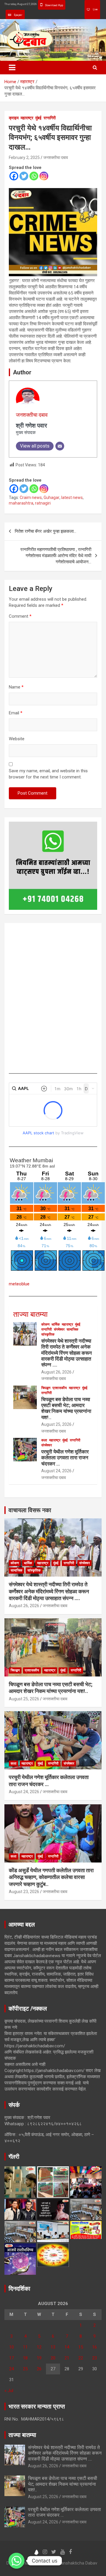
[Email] (60, 446)
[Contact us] (16, 2561)
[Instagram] (44, 176)
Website (17, 739)
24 (11, 2369)
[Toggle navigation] (12, 68)
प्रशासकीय (60, 1388)
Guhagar (52, 498)
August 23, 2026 (24, 1892)
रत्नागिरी (50, 118)
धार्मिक (56, 1324)
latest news (72, 498)
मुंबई (38, 118)
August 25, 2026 (56, 1424)
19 (39, 2358)
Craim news (31, 498)
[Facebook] (14, 176)
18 (25, 2358)
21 (67, 2358)
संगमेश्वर (59, 1329)
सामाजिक (72, 1329)
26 (39, 2369)
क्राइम (14, 118)
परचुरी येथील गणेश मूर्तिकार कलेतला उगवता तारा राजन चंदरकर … (65, 1458)
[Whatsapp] (34, 176)
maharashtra (21, 503)
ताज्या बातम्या (30, 1314)
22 (81, 2358)
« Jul (9, 2391)
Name (16, 687)
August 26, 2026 (56, 1372)
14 (67, 2347)
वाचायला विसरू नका (30, 1510)
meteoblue (19, 1284)
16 (95, 2347)
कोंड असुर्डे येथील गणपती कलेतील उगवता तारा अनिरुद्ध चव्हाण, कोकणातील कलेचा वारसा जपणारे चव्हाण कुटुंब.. (51, 1877)
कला (44, 1440)
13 (53, 2347)
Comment (20, 616)
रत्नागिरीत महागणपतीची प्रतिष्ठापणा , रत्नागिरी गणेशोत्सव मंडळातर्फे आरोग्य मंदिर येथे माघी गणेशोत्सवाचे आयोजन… (56, 556)
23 (95, 2358)
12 (39, 2347)
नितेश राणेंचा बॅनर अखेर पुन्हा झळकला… (45, 531)
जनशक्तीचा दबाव (56, 158)
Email (16, 713)
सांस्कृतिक (48, 1334)
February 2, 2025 (24, 158)
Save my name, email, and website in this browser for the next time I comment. (48, 774)
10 (11, 2347)
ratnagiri (43, 503)
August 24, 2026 (56, 1471)
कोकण (45, 1324)
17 (11, 2358)
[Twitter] (24, 176)
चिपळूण (46, 1388)
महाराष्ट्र (27, 118)
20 (53, 2358)
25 (25, 2369)
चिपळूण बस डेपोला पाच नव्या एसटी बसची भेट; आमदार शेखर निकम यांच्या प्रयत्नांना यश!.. (66, 1408)
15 (81, 2347)
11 (25, 2347)
